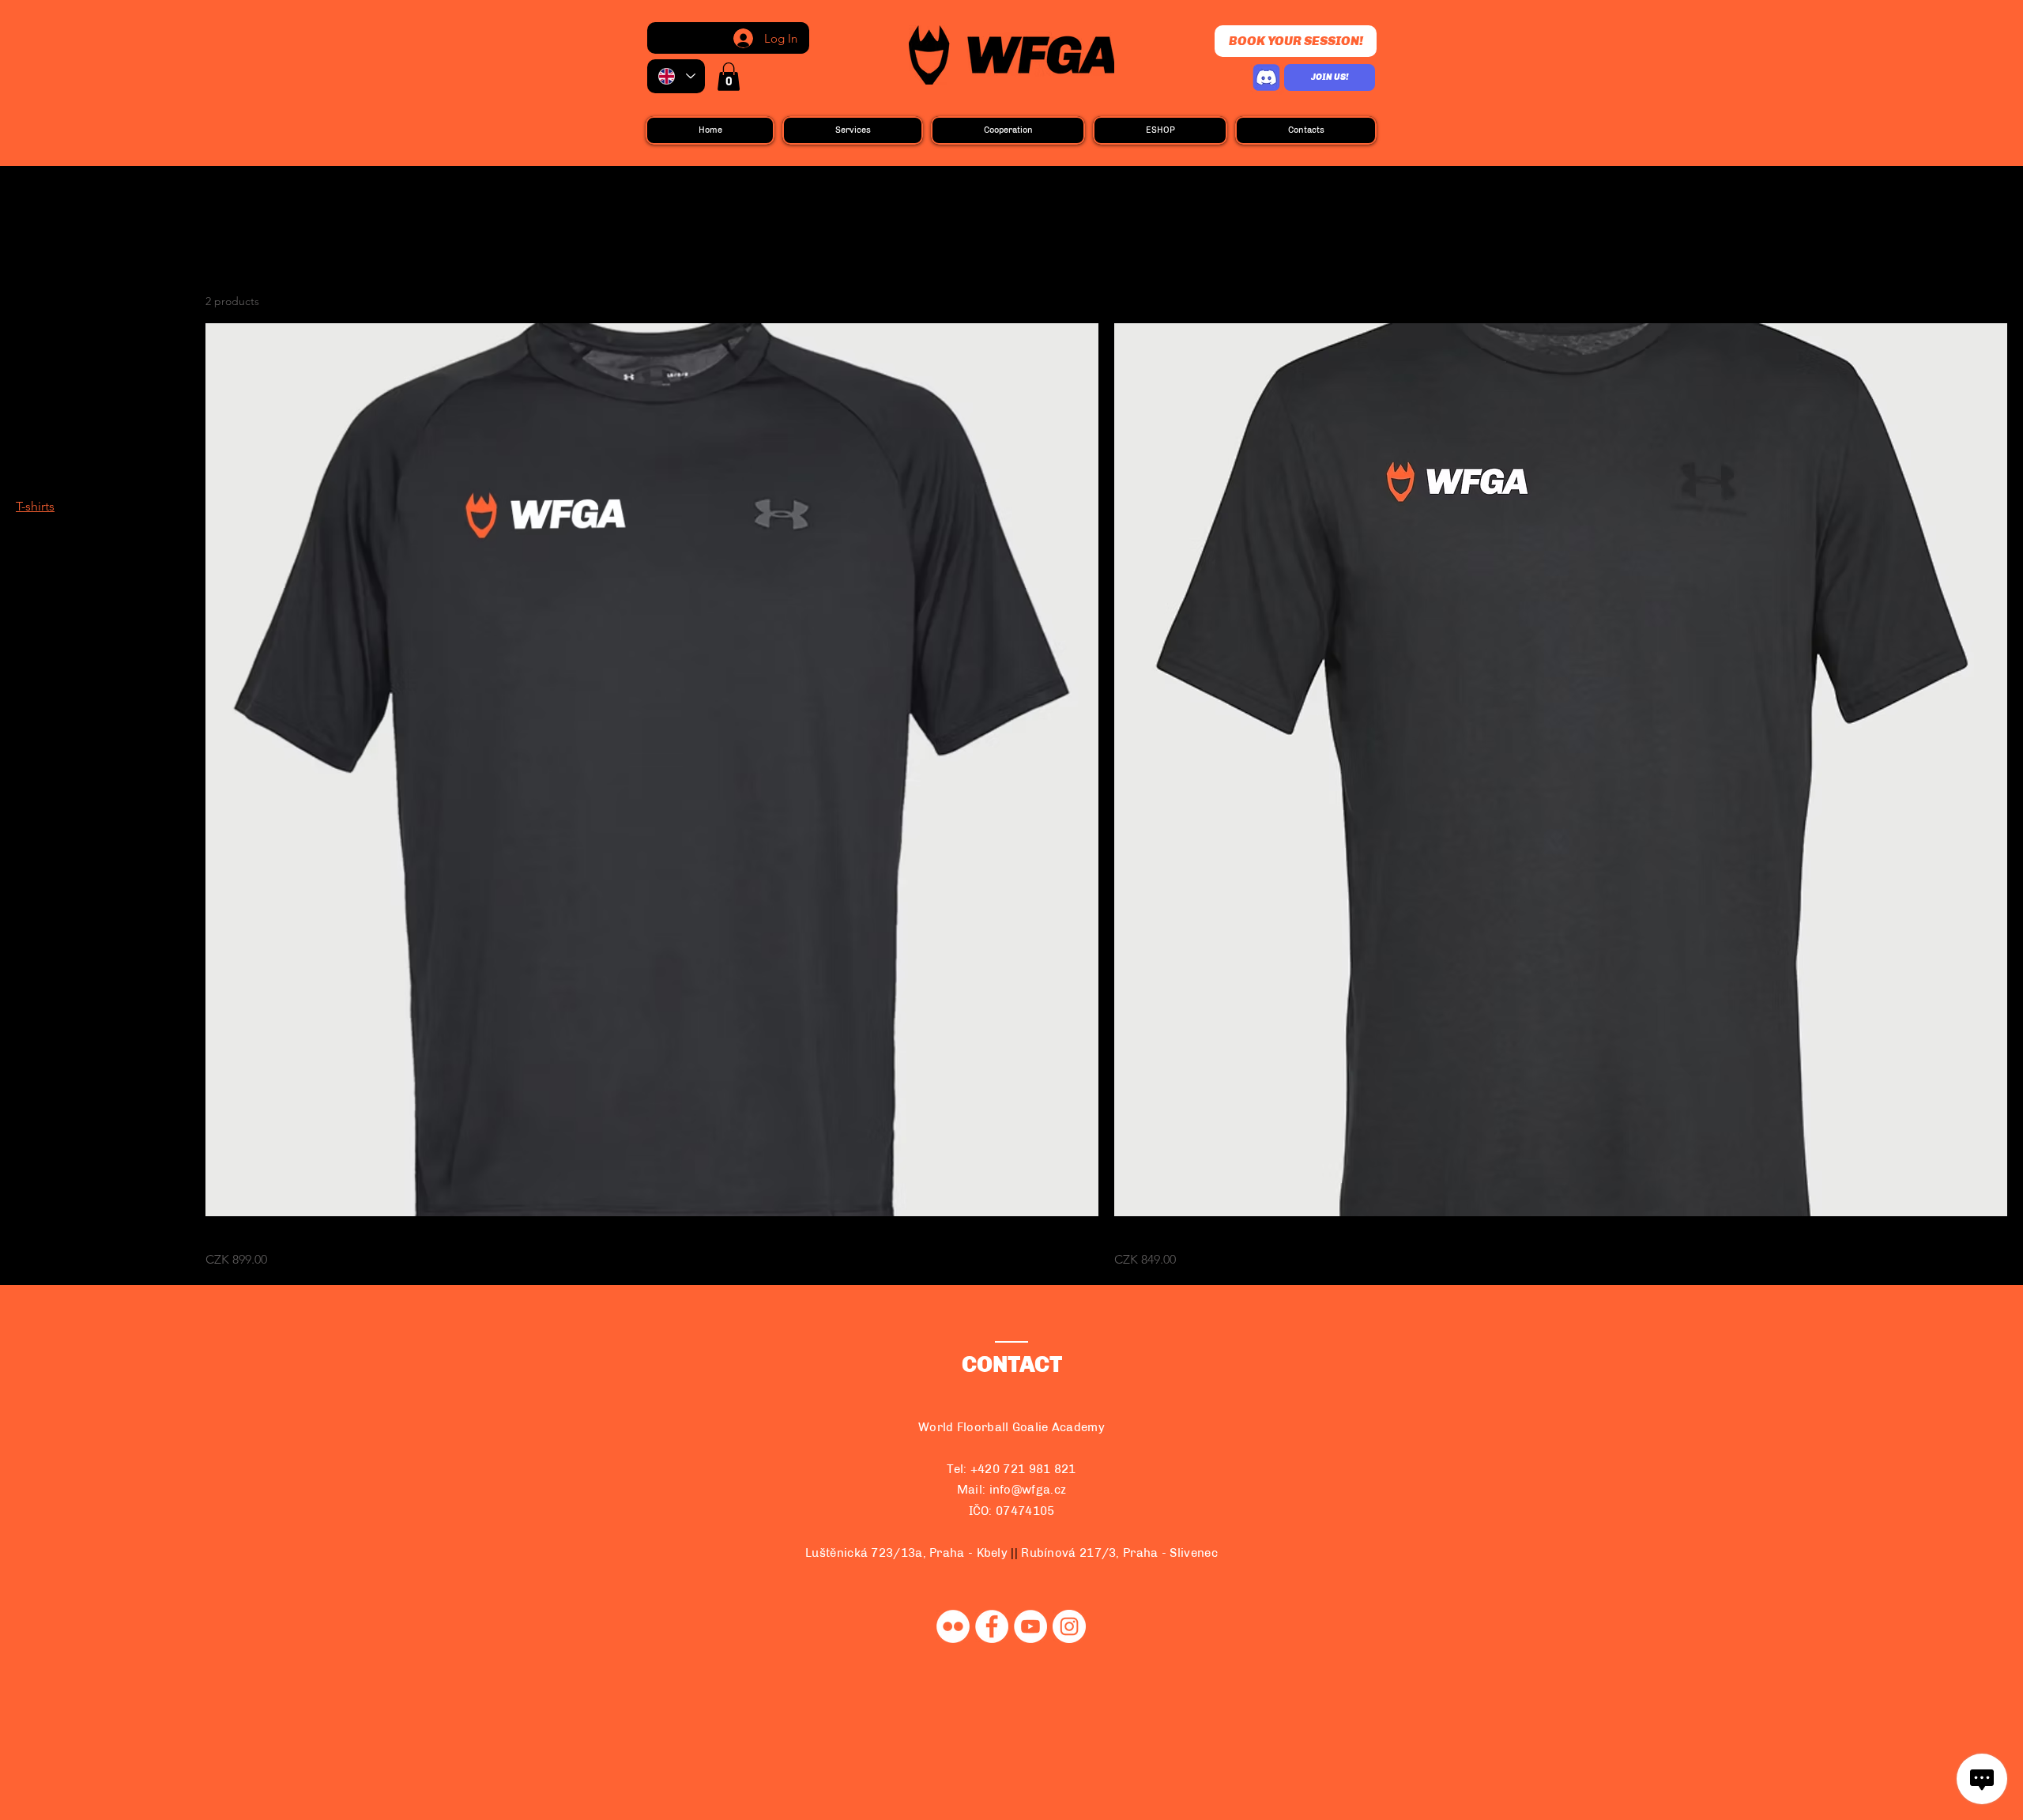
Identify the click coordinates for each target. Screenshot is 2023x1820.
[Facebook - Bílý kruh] (992, 1626)
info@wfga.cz (1028, 1490)
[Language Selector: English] (676, 76)
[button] (729, 77)
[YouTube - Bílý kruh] (1030, 1626)
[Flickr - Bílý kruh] (953, 1626)
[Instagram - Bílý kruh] (1069, 1626)
